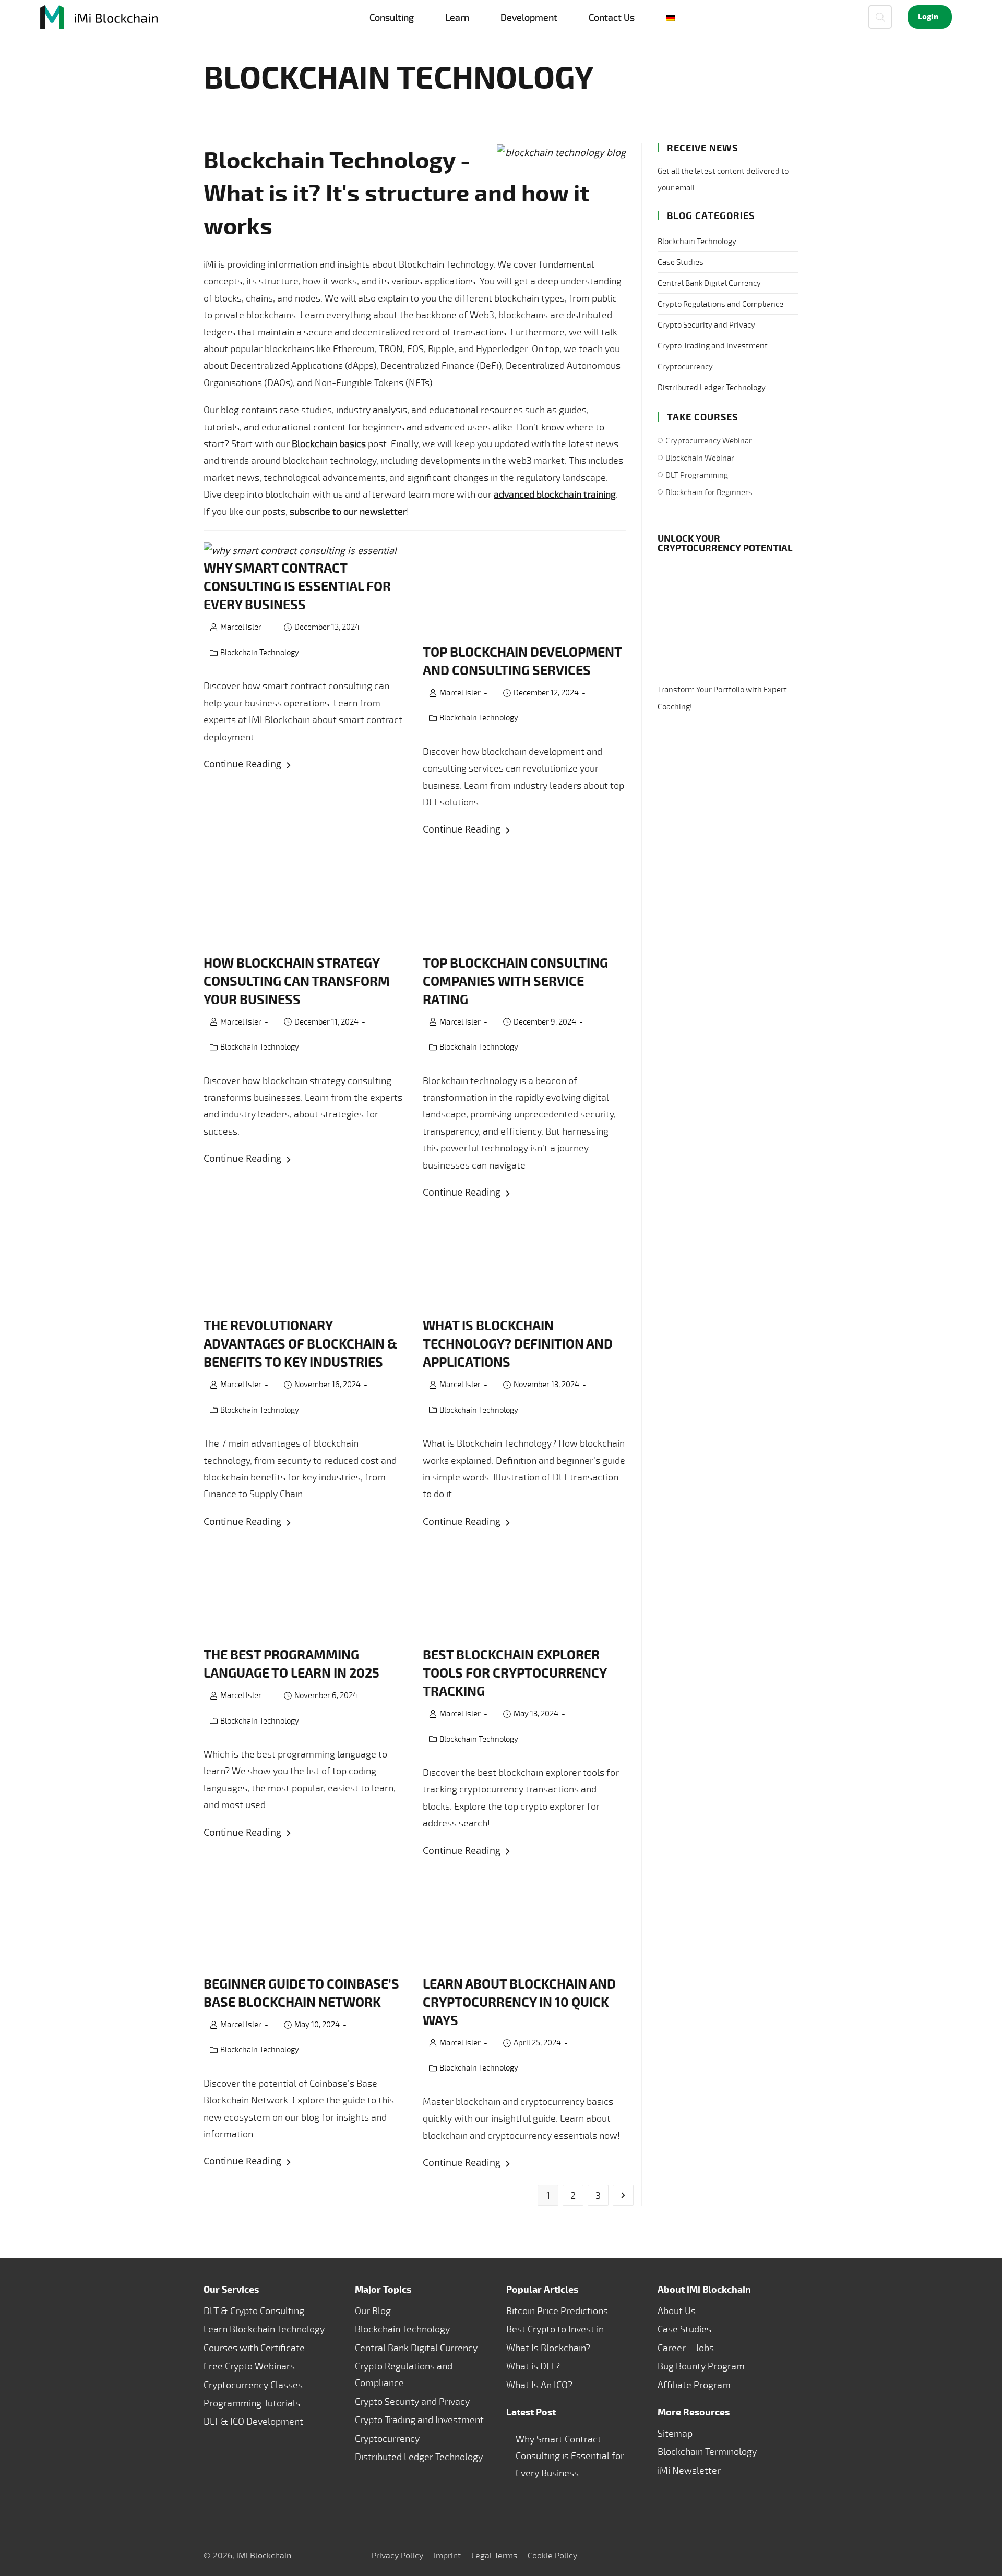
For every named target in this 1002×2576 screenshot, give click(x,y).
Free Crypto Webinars (249, 2366)
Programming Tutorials (252, 2403)
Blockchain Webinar (700, 458)
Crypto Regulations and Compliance (720, 304)
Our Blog (373, 2310)
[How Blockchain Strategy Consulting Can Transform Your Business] (305, 903)
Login (928, 17)
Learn (457, 17)
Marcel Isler (241, 627)
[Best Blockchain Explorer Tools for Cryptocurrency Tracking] (524, 1594)
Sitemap (675, 2433)
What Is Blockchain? (548, 2348)
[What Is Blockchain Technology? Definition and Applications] (524, 1265)
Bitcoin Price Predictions (557, 2310)
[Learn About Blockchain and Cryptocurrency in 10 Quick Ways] (524, 1924)
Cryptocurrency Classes (253, 2384)
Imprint (447, 2555)
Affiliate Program (694, 2384)
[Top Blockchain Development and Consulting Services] (524, 592)
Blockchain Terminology (707, 2451)
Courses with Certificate (254, 2348)
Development (529, 17)
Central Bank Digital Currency (709, 283)
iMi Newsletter (689, 2470)
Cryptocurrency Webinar (709, 441)
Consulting (392, 17)
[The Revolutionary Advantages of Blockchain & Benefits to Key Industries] (305, 1265)
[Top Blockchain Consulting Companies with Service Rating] (524, 903)
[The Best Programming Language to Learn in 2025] (305, 1594)
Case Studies (681, 262)
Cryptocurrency (685, 366)
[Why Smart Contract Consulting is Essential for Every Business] (305, 550)
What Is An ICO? (539, 2384)
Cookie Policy (552, 2555)
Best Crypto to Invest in (555, 2329)
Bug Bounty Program (701, 2366)
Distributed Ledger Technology (712, 387)
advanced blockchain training (555, 494)
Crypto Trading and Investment (713, 346)
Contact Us (612, 17)
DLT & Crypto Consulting (254, 2310)
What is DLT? (533, 2366)
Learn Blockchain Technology (264, 2329)
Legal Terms (494, 2555)
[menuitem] (671, 17)
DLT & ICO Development (253, 2421)
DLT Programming (697, 475)
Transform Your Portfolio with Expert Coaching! (722, 698)
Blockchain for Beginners (709, 492)
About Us (677, 2310)
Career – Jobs (686, 2348)
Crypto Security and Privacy (706, 325)
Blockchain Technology (260, 652)
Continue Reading (305, 765)
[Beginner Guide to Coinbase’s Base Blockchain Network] (305, 1924)
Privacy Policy (397, 2555)
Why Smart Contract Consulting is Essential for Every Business (570, 2456)
